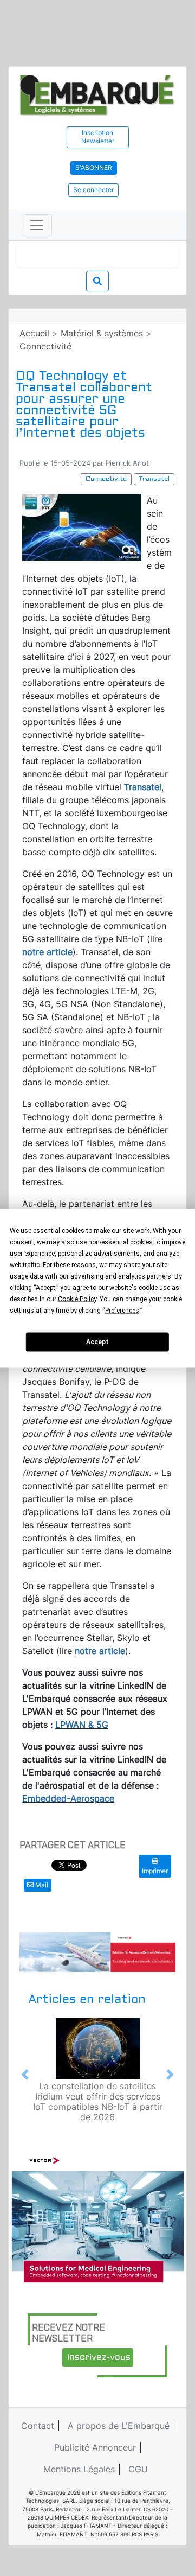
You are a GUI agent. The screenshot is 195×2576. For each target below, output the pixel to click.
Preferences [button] (122, 1310)
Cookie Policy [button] (77, 1299)
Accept (97, 1342)
